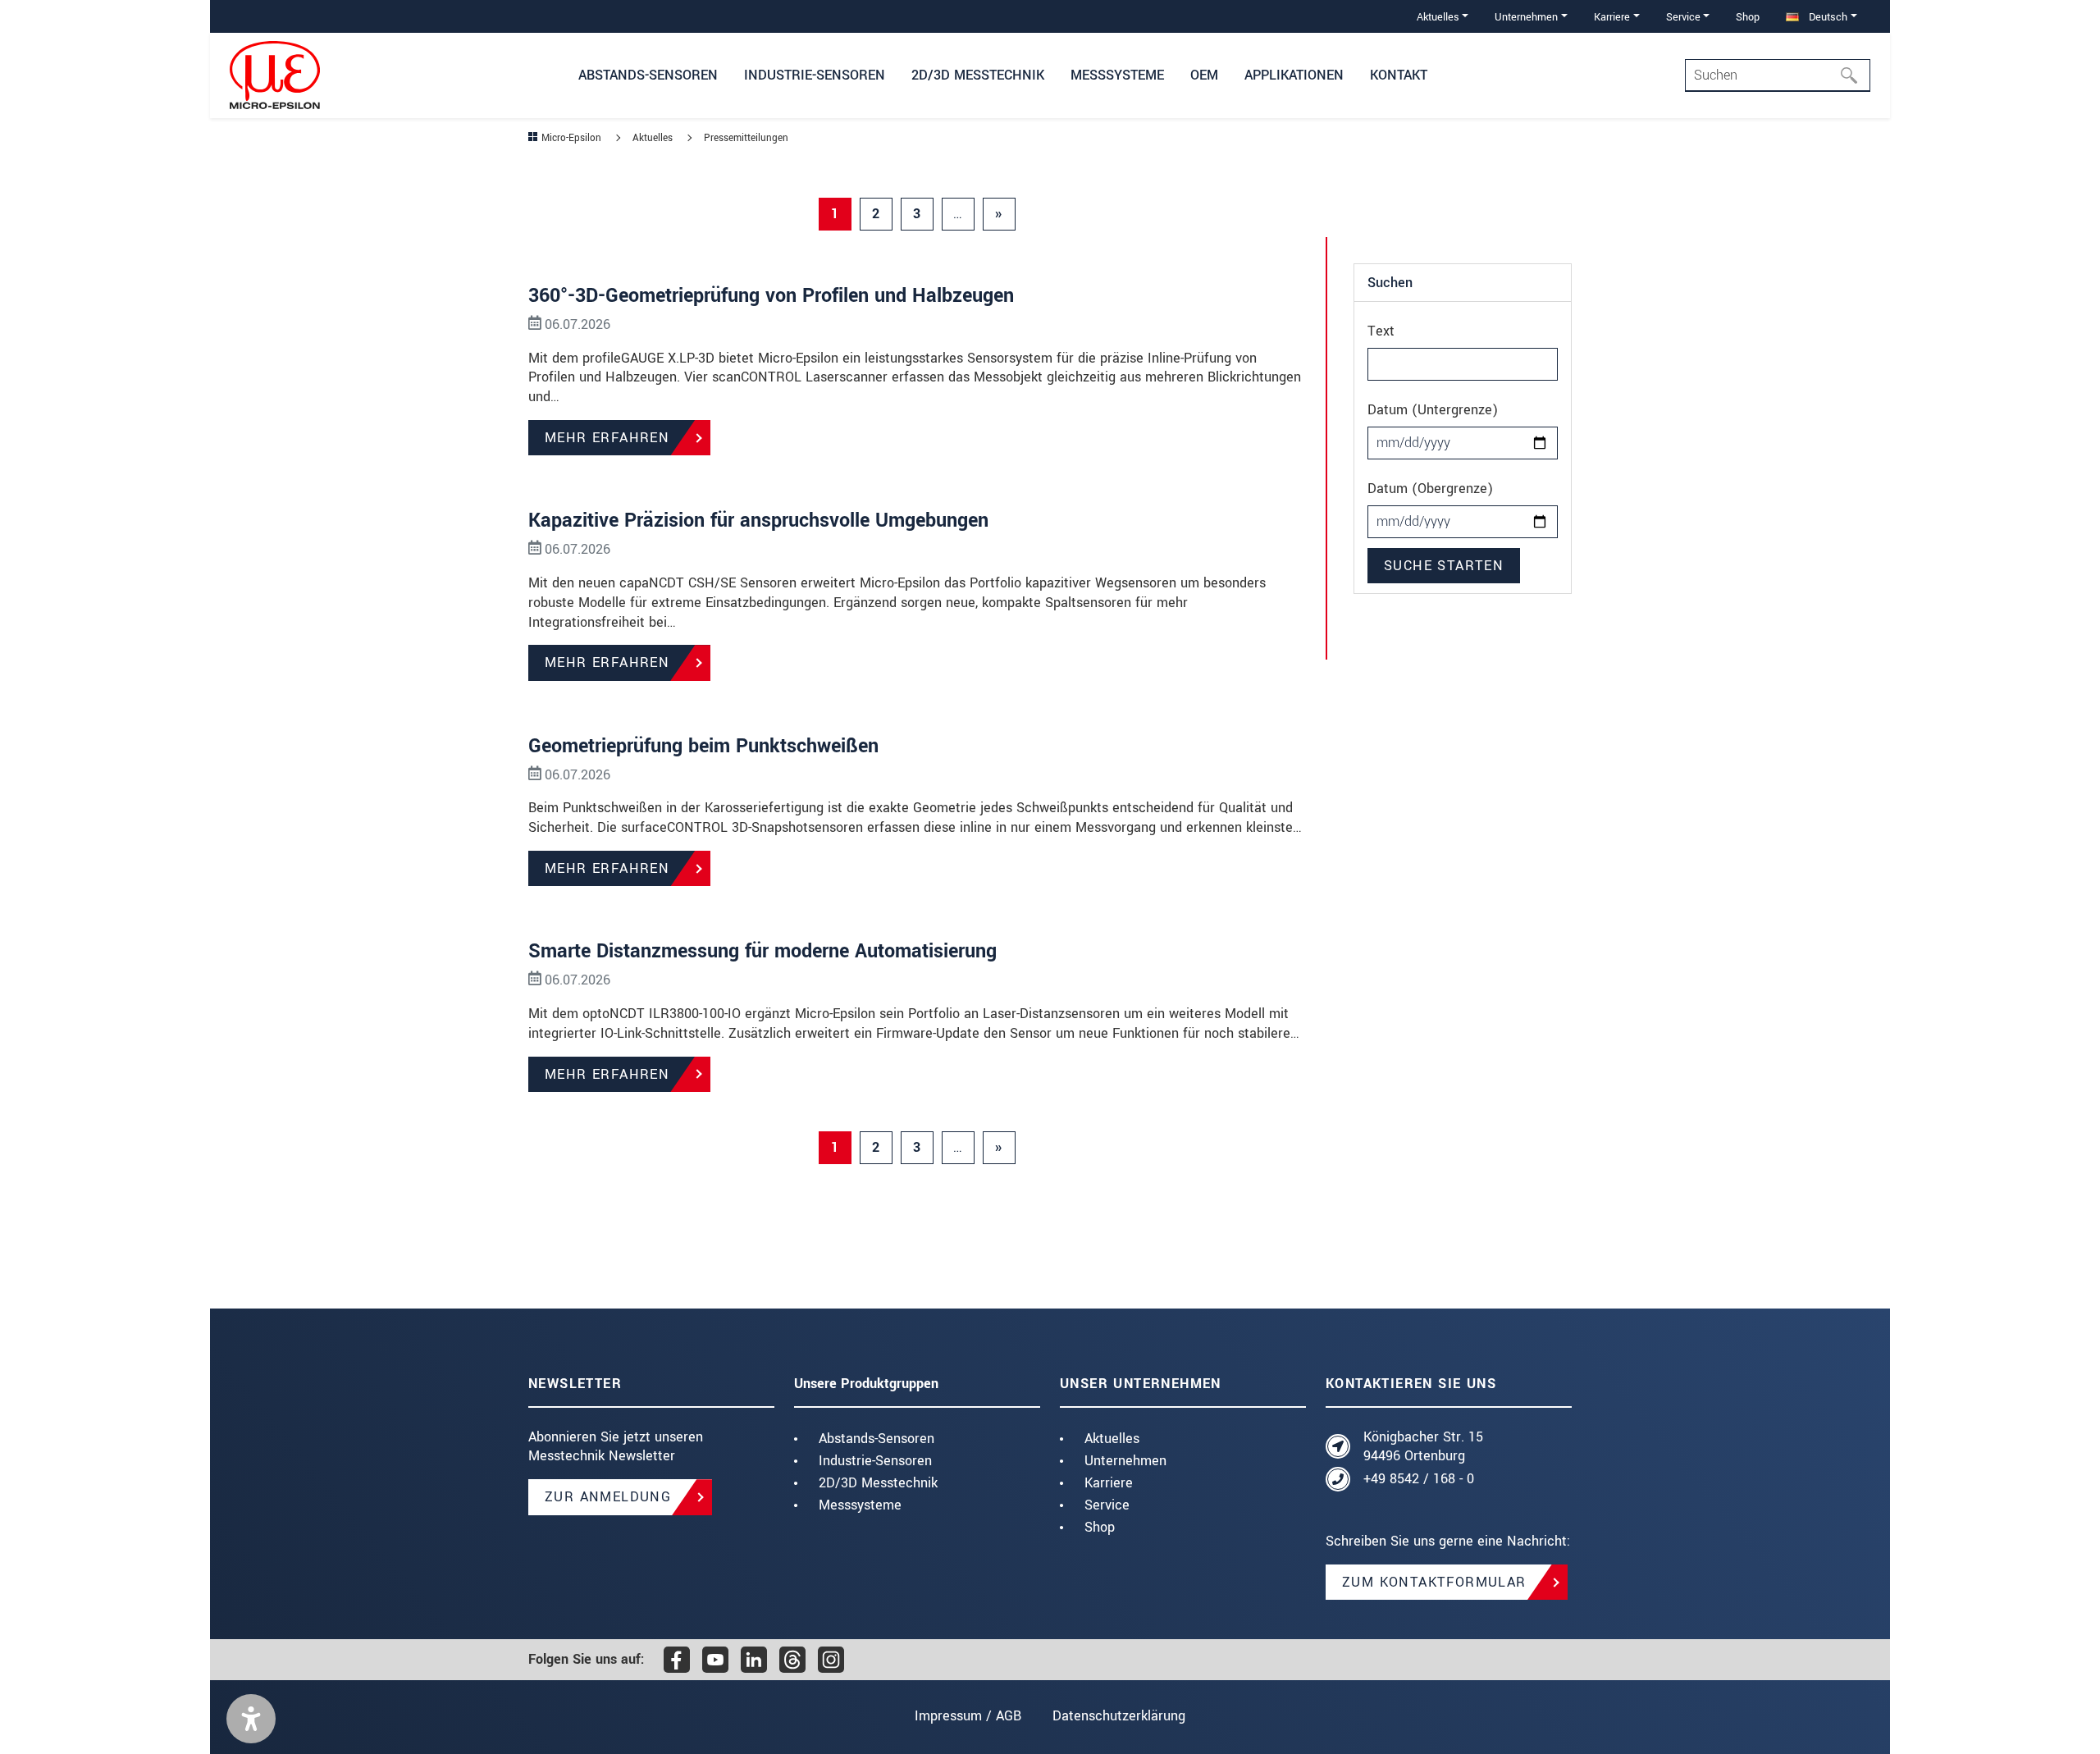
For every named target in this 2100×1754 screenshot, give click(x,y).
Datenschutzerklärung (1119, 1716)
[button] (251, 1719)
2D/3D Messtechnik (878, 1483)
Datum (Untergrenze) (1433, 410)
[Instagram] (831, 1660)
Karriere (1109, 1483)
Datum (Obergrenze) (1430, 489)
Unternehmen (1125, 1461)
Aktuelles (1112, 1439)
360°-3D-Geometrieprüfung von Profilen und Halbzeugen (771, 296)
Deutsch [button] (1826, 17)
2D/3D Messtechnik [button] (978, 75)
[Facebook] (677, 1660)
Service (1107, 1505)
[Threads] (792, 1660)
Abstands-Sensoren (877, 1439)
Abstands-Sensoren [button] (648, 75)
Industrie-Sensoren (875, 1461)
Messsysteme (860, 1505)
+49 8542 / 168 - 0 (1419, 1479)
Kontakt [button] (1399, 75)
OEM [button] (1204, 75)
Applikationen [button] (1294, 75)
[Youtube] (715, 1660)
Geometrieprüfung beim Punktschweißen (703, 746)
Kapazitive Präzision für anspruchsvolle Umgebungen (758, 521)
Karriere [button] (1612, 17)
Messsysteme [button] (1117, 75)
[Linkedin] (754, 1660)
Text (1381, 331)
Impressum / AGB (968, 1716)
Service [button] (1683, 17)
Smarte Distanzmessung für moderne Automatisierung (762, 951)
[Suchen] (1854, 75)
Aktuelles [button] (1438, 17)
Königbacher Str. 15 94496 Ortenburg (1423, 1447)
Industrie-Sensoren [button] (815, 75)
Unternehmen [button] (1526, 17)
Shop (1748, 17)
